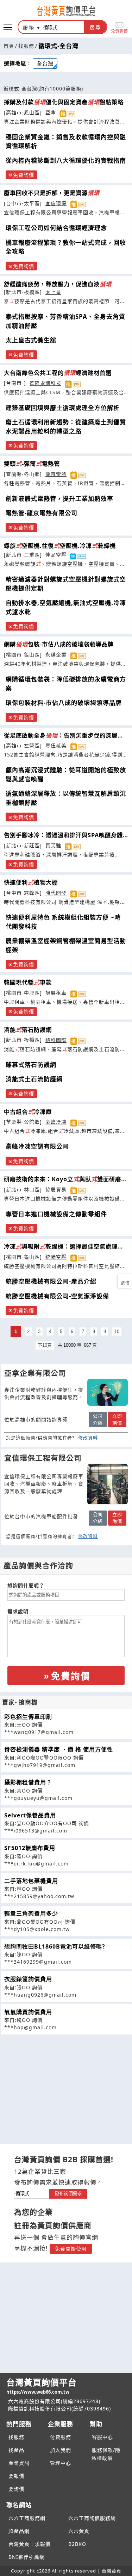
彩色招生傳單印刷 (28, 1717)
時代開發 (56, 893)
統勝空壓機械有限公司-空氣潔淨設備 (57, 1296)
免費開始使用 (71, 2249)
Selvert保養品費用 (30, 1815)
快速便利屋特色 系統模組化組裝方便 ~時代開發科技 (63, 922)
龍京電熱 (56, 474)
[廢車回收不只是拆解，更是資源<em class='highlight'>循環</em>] (108, 1484)
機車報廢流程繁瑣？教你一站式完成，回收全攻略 (66, 247)
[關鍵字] (32, 2193)
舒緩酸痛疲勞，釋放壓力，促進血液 (58, 284)
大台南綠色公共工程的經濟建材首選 (58, 373)
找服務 (26, 46)
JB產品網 (19, 2531)
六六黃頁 (79, 2531)
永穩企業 (56, 655)
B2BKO (77, 2544)
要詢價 (16, 2489)
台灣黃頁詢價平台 (42, 2386)
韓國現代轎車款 (28, 982)
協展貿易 (56, 1189)
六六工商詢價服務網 (92, 2518)
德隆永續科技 (45, 383)
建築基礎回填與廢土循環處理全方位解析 (63, 408)
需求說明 (18, 1611)
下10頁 (45, 1345)
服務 (29, 28)
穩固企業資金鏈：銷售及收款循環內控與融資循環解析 (66, 142)
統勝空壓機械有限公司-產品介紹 (51, 1281)
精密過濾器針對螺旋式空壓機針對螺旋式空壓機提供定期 (66, 584)
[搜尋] (62, 27)
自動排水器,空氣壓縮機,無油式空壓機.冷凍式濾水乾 (66, 607)
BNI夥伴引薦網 (27, 2557)
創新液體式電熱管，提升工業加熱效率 (59, 499)
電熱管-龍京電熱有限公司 (42, 513)
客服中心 (102, 2437)
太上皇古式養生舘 (31, 340)
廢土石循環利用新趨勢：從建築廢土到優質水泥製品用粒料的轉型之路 (66, 427)
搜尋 (95, 27)
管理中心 (61, 2463)
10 (117, 1331)
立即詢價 (117, 1419)
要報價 (16, 2476)
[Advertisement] (66, 2084)
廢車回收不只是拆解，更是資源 (52, 193)
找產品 (16, 2450)
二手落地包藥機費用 (31, 1881)
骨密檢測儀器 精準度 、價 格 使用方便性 (59, 1749)
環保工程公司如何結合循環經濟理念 (56, 228)
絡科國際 (56, 1040)
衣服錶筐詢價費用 (28, 1979)
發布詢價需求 (68, 2194)
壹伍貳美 (56, 745)
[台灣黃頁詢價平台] (66, 11)
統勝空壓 (56, 1257)
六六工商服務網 (27, 2518)
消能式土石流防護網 (34, 1079)
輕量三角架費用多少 (31, 1913)
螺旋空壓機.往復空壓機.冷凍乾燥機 (60, 546)
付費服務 (61, 2437)
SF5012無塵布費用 (30, 1848)
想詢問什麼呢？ (26, 1585)
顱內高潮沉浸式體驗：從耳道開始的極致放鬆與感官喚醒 (66, 775)
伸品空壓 (56, 555)
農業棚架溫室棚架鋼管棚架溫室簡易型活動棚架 (66, 945)
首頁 (9, 46)
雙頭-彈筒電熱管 (32, 464)
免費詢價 (119, 31)
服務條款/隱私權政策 (106, 2454)
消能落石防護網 (28, 1030)
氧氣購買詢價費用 (28, 2012)
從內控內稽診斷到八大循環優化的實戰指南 (66, 160)
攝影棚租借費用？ (28, 1782)
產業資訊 (19, 2463)
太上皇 (53, 292)
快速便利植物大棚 (31, 882)
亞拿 (51, 112)
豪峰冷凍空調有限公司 (37, 1146)
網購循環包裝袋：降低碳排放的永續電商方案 (66, 684)
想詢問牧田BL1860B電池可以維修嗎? (55, 1946)
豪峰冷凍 (56, 1122)
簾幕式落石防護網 (31, 1065)
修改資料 (88, 1438)
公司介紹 (98, 1419)
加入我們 (61, 2450)
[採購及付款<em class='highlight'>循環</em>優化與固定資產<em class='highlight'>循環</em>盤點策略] (108, 1392)
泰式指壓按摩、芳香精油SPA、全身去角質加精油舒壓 (65, 321)
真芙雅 (53, 845)
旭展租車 (56, 993)
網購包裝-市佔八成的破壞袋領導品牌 (59, 644)
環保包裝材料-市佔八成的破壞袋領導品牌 (64, 703)
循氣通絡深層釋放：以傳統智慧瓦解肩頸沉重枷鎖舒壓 (66, 798)
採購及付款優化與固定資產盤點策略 (64, 102)
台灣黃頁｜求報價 (30, 2544)
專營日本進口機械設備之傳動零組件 (56, 1214)
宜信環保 (56, 203)
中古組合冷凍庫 (28, 1112)
